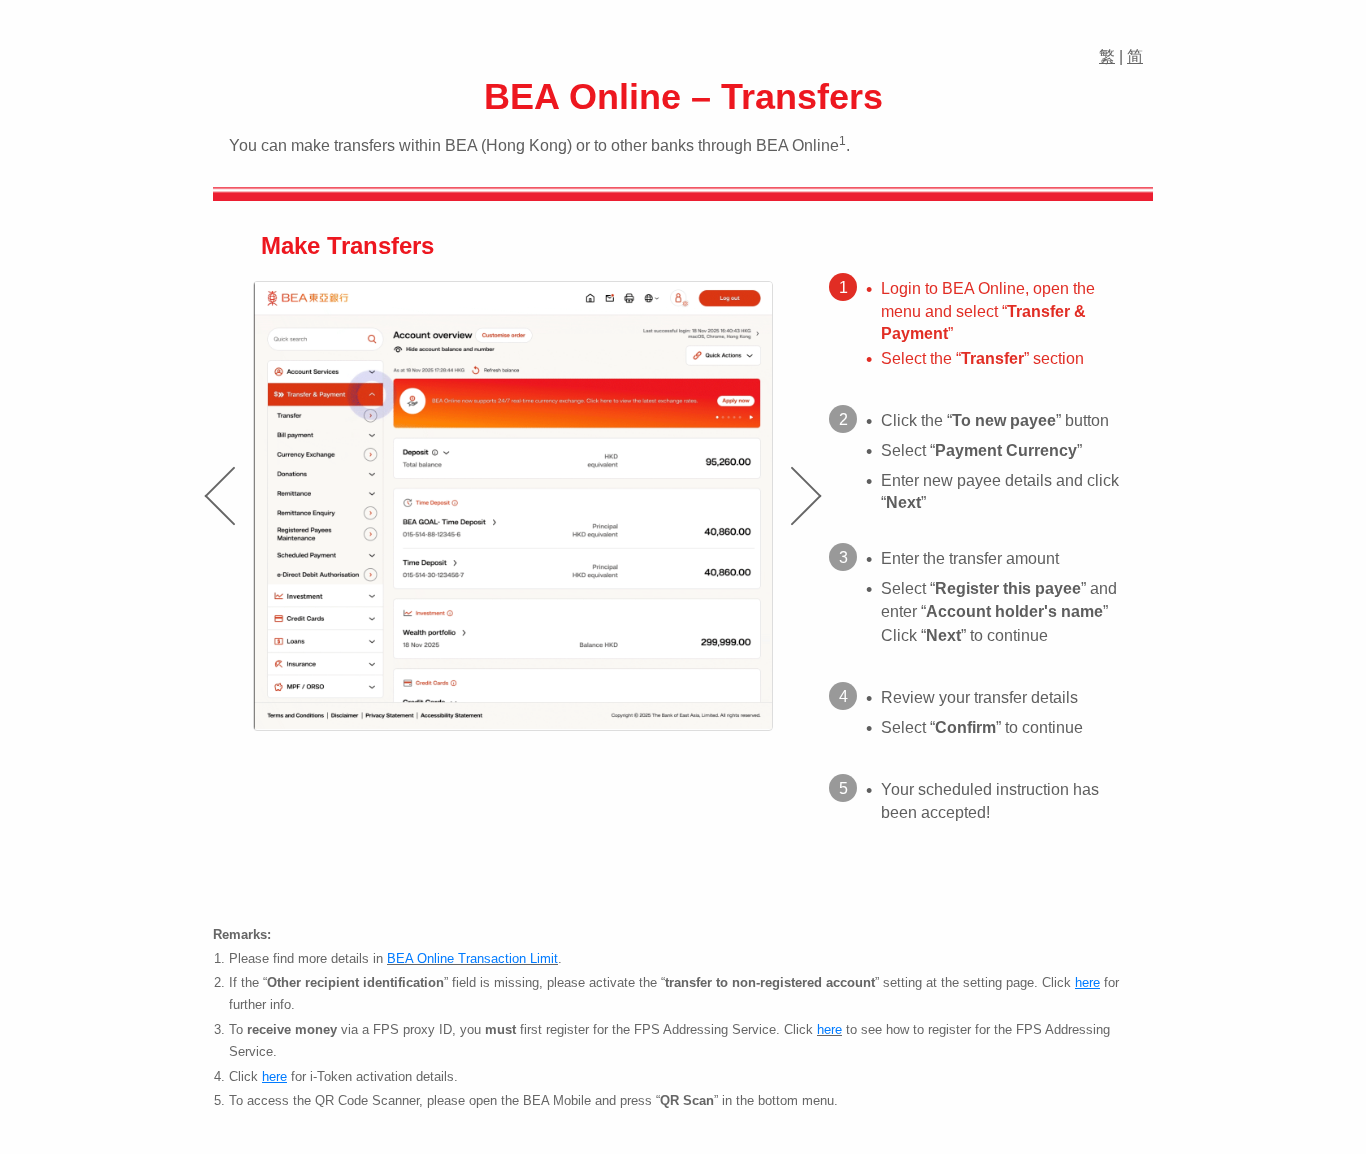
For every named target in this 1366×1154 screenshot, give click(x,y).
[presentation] (219, 496)
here (829, 1029)
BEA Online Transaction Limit (472, 958)
